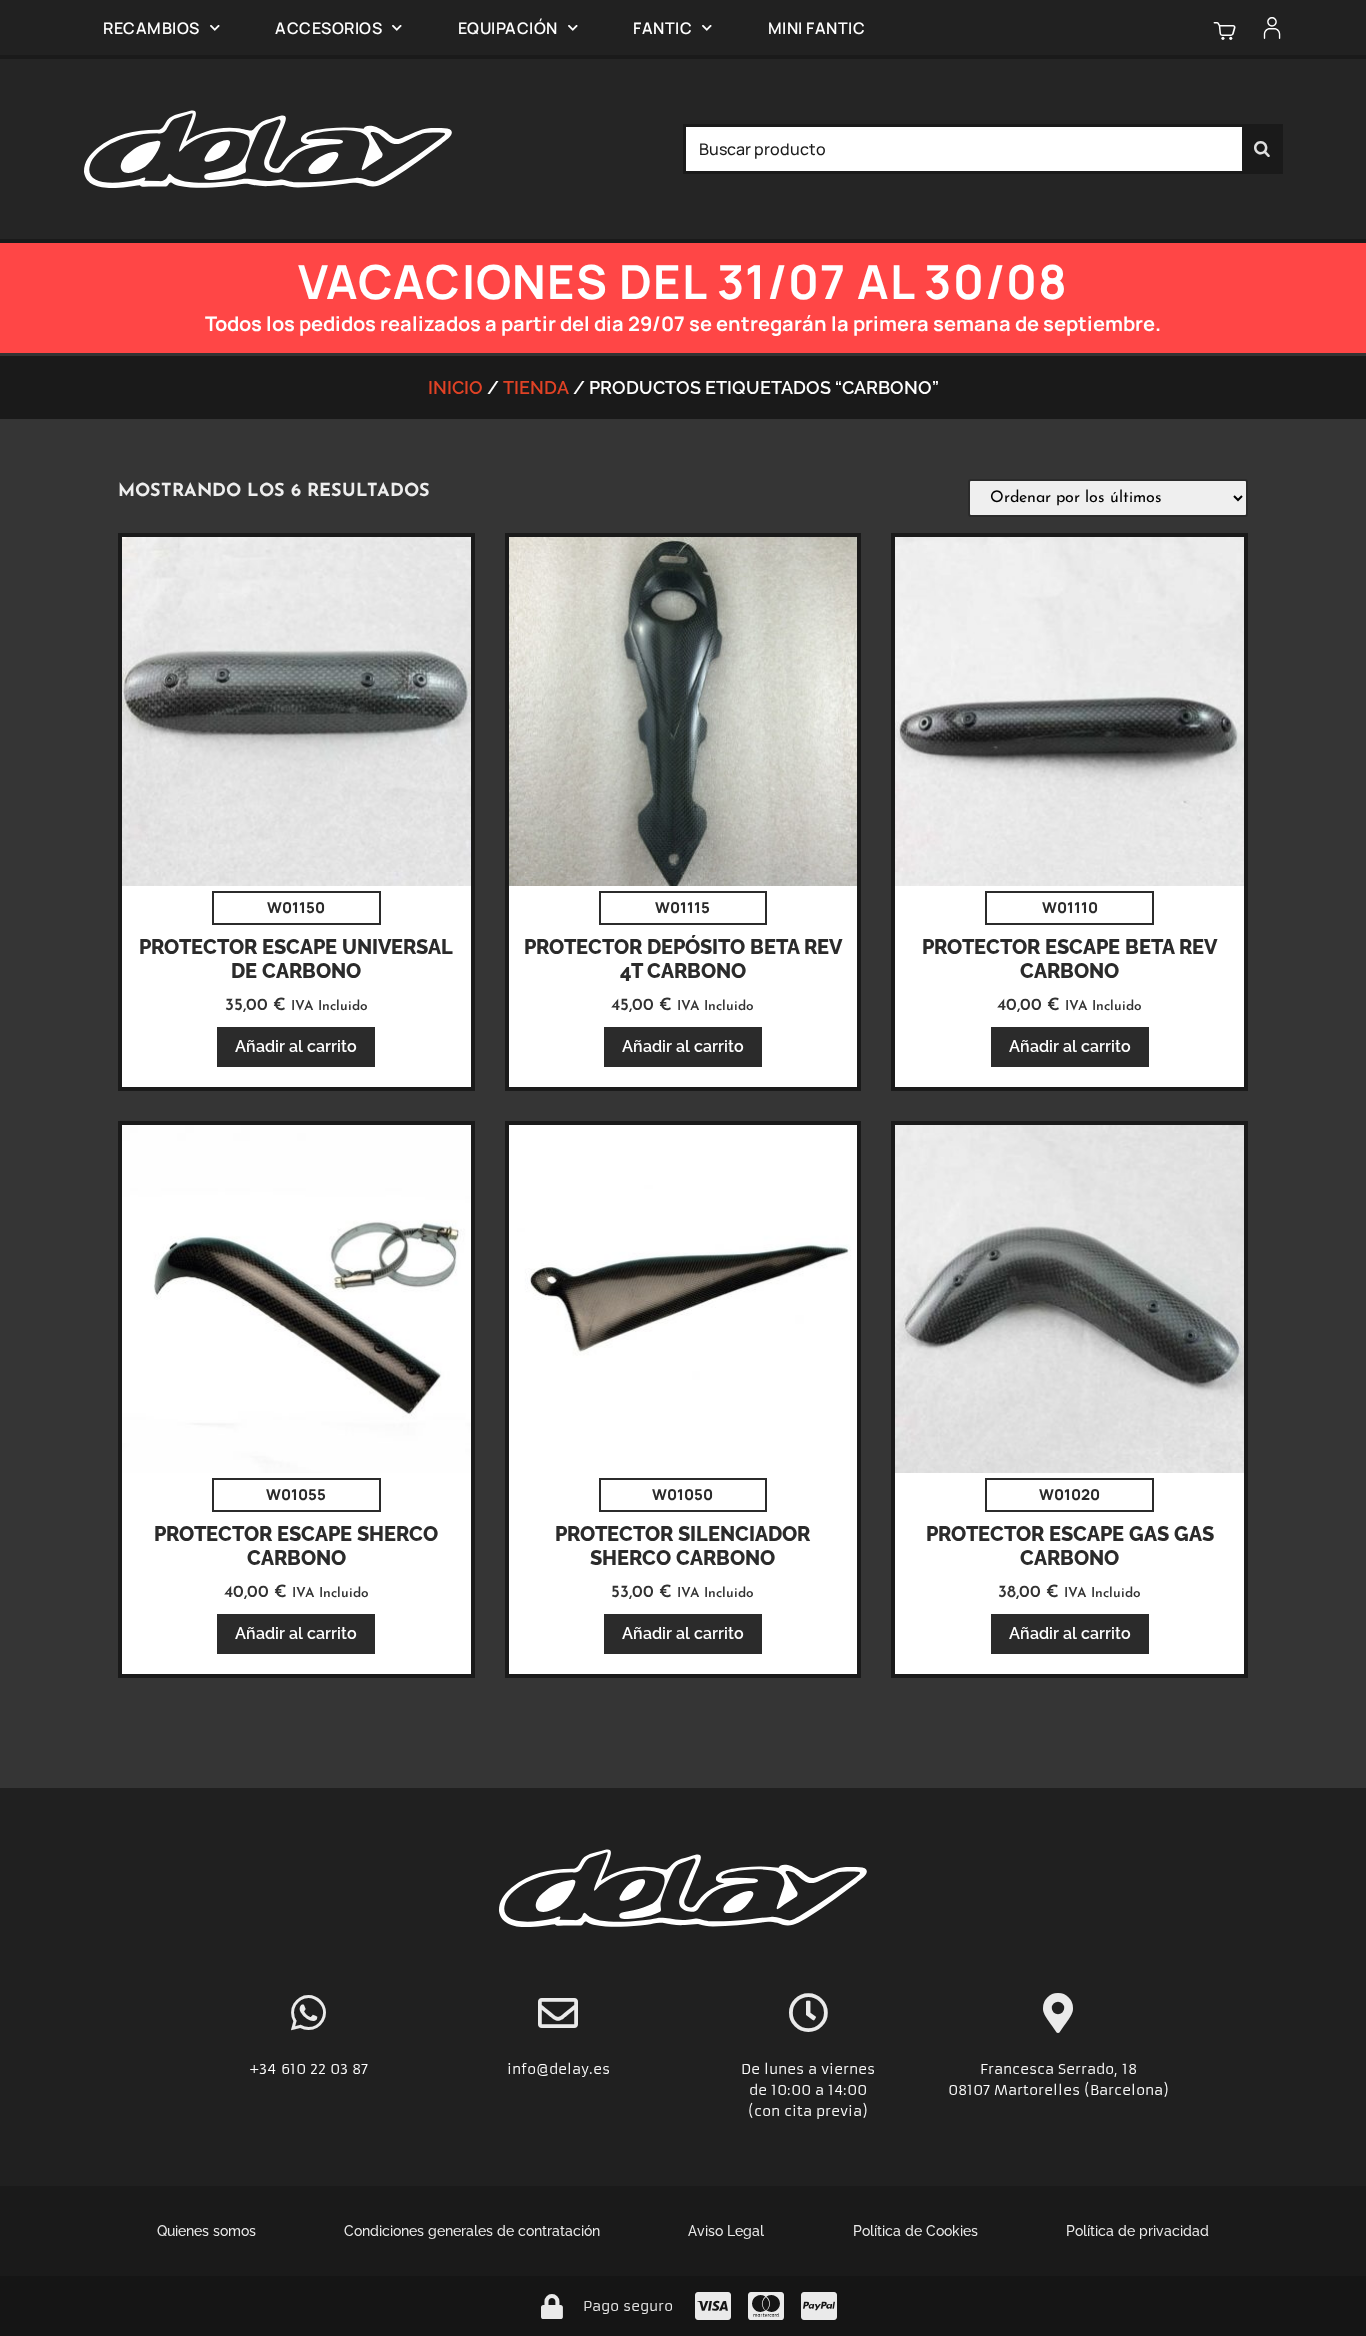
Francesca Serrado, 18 (1058, 2069)
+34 (265, 2069)
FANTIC (662, 28)
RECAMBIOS (151, 28)
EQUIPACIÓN (508, 28)
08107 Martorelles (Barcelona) (1058, 2090)
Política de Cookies (915, 2231)
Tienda (536, 387)
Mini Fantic (817, 28)
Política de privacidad (1137, 2231)
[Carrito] (1224, 30)
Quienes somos (206, 2231)
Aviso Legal (726, 2231)
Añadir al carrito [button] (296, 1046)
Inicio (455, 387)
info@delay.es (558, 2069)
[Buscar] (1262, 149)
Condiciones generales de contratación (472, 2231)
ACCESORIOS (328, 28)
